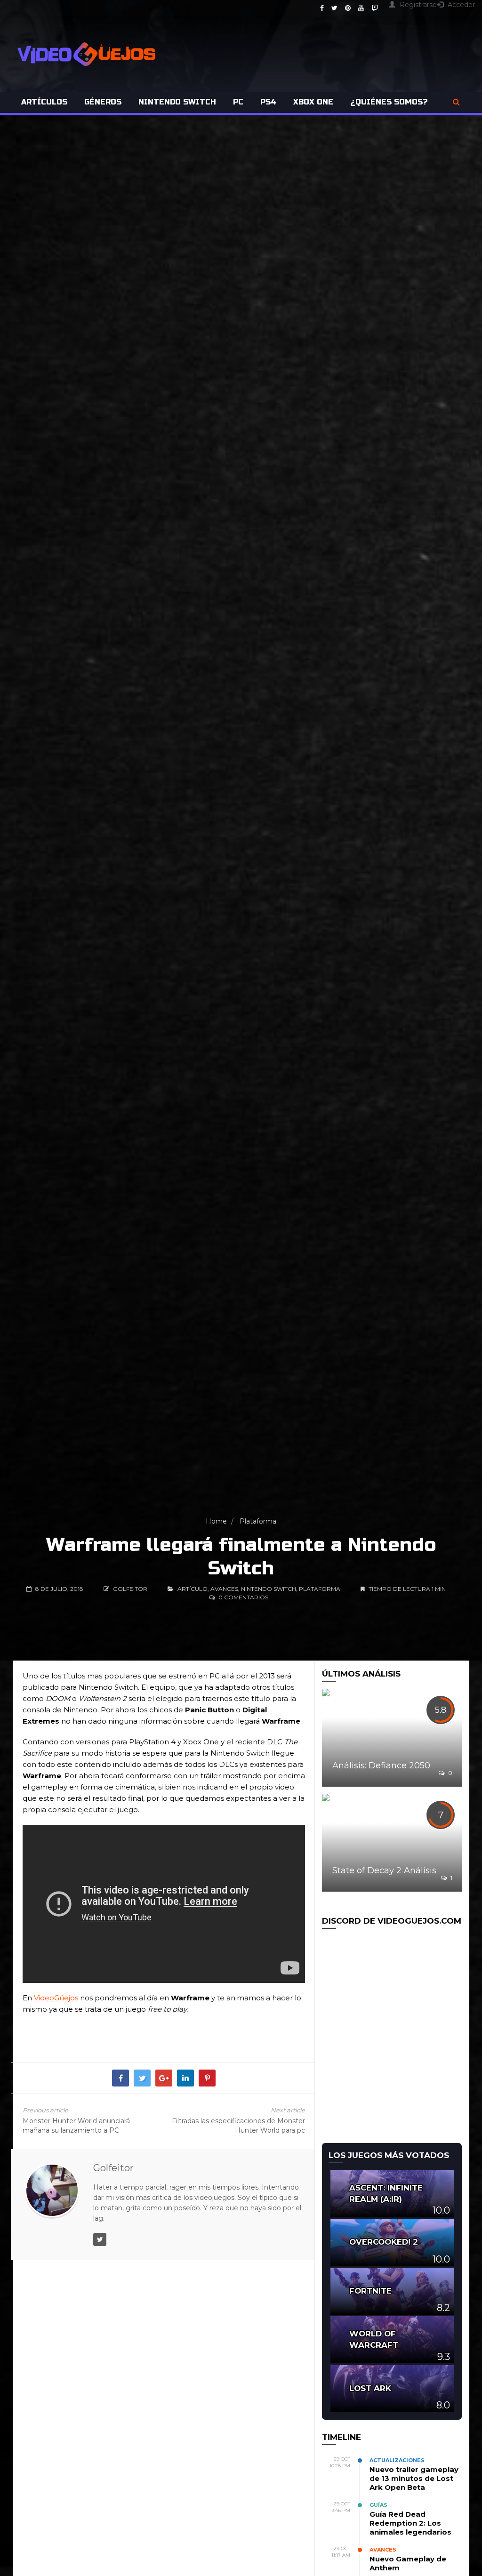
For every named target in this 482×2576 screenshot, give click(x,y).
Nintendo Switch (177, 102)
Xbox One (313, 102)
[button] (456, 102)
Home (216, 1521)
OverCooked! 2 (384, 2242)
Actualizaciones (397, 2460)
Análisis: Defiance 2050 (381, 1765)
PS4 (268, 102)
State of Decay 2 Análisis (384, 1870)
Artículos (44, 102)
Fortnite (370, 2291)
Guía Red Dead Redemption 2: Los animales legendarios (410, 2523)
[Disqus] (164, 2418)
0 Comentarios (243, 1597)
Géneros (103, 102)
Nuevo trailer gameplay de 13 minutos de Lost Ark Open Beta (414, 2478)
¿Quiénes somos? (389, 102)
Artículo (193, 1589)
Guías (378, 2505)
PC (238, 102)
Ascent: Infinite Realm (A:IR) (386, 2193)
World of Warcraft (374, 2339)
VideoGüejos (56, 1998)
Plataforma (258, 1521)
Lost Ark (370, 2388)
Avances (224, 1589)
